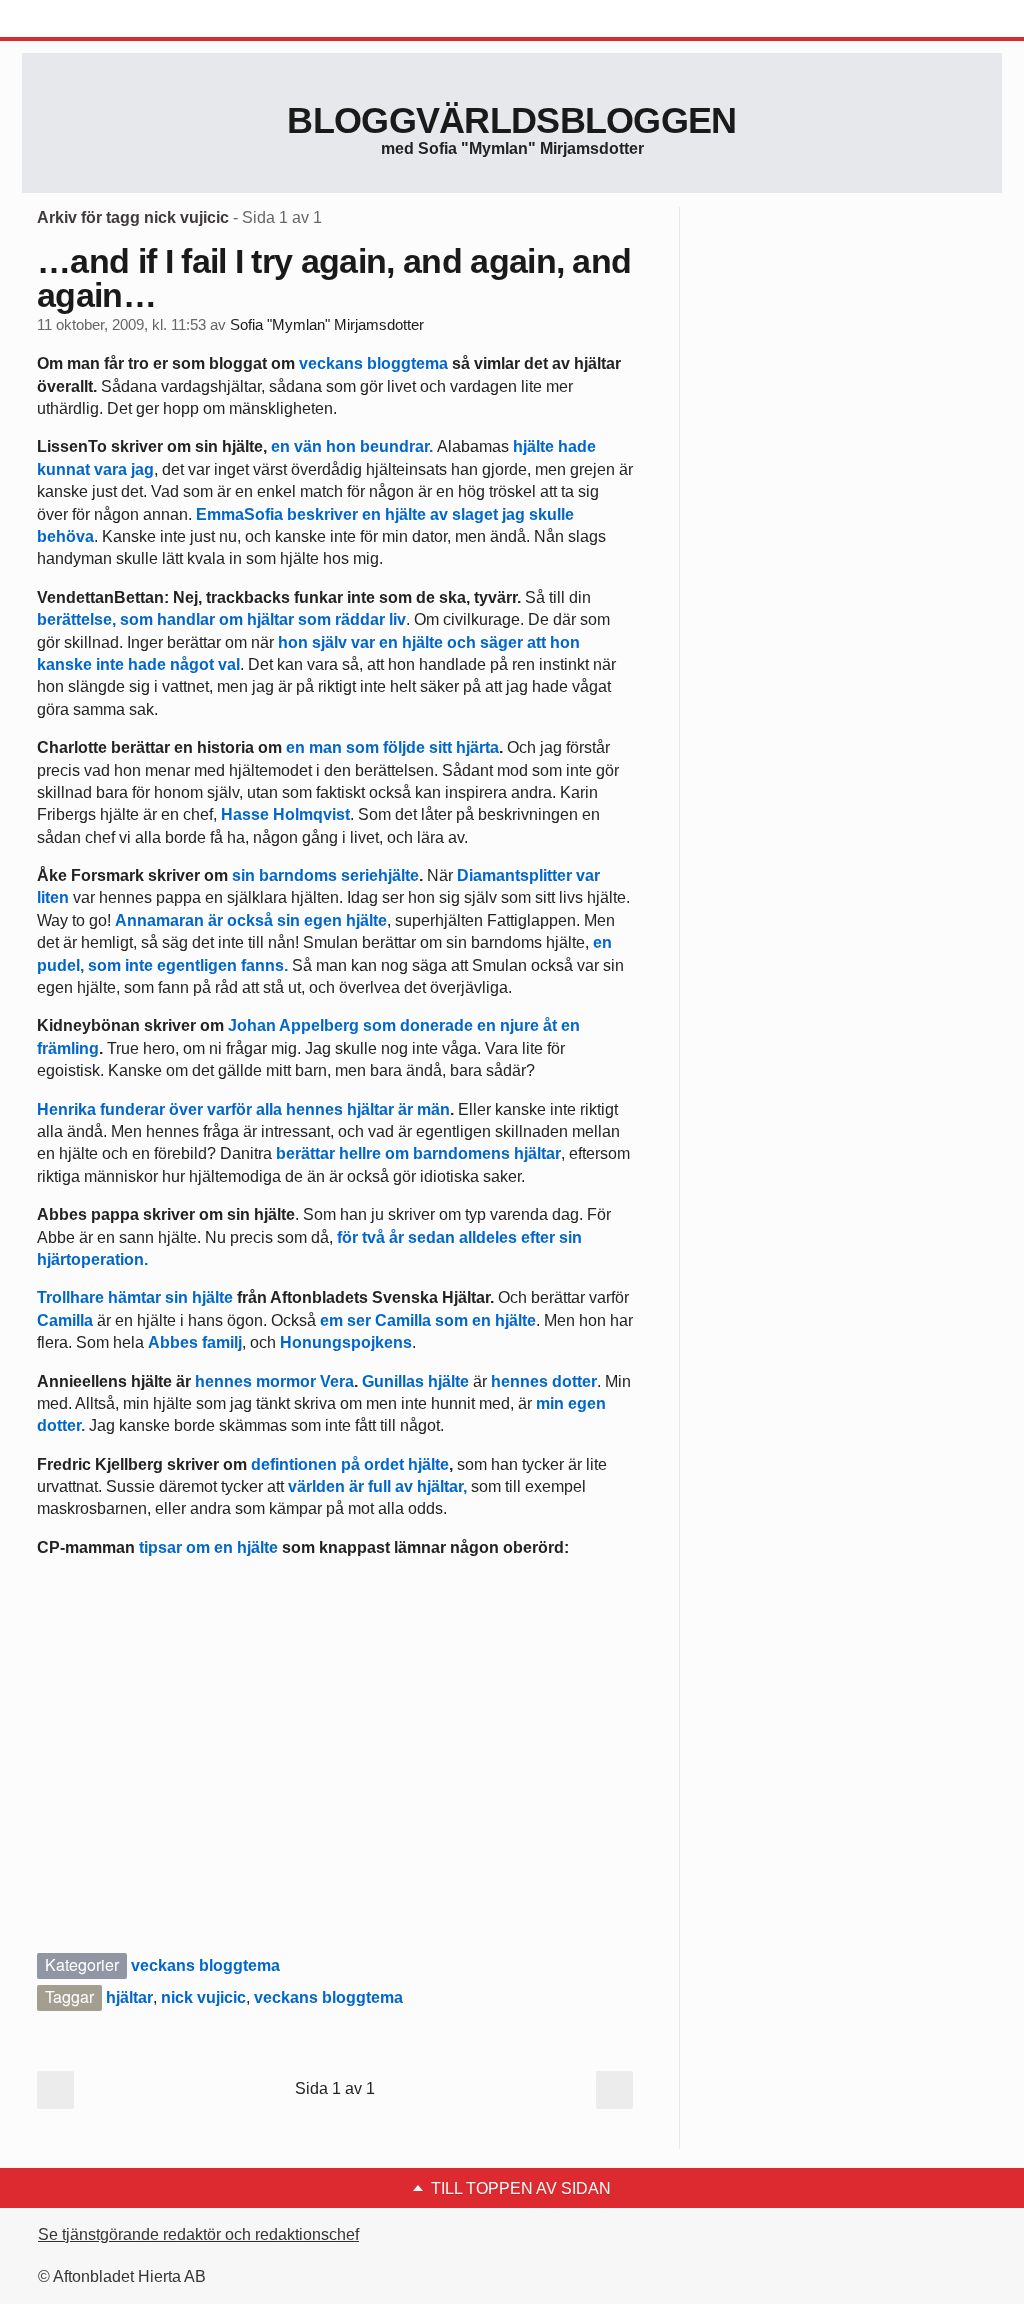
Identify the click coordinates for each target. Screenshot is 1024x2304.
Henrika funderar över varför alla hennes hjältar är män (243, 1109)
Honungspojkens (346, 1342)
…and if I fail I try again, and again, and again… (334, 278)
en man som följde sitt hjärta (392, 747)
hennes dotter (544, 1381)
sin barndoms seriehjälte (325, 875)
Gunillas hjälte (415, 1381)
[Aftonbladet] (97, 20)
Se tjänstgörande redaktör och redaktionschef (198, 2234)
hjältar (129, 1997)
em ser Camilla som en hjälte (428, 1320)
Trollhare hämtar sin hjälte (135, 1297)
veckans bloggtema (373, 363)
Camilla (65, 1320)
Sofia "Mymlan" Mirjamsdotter (327, 325)
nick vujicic (203, 1997)
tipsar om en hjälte (208, 1547)
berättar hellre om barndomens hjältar (418, 1153)
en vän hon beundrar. (352, 446)
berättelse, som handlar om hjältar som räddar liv (221, 619)
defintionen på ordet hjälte (350, 1464)
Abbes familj (195, 1342)
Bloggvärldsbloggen (511, 120)
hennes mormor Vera (274, 1381)
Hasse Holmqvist (285, 814)
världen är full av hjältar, (377, 1486)
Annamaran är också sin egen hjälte (251, 920)
